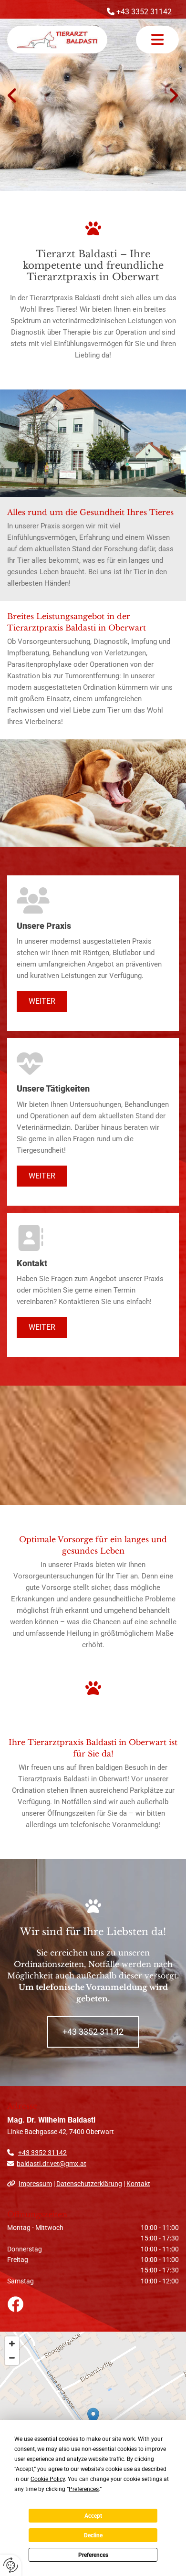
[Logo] (57, 40)
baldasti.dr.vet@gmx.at (52, 2164)
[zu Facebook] (93, 2304)
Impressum (35, 2184)
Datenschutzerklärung (89, 2184)
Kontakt (138, 2184)
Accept (93, 2516)
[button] (157, 40)
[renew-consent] (11, 2565)
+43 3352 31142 (42, 2153)
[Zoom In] (12, 2344)
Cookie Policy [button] (48, 2479)
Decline (93, 2535)
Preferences (93, 2555)
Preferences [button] (84, 2489)
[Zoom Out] (12, 2358)
